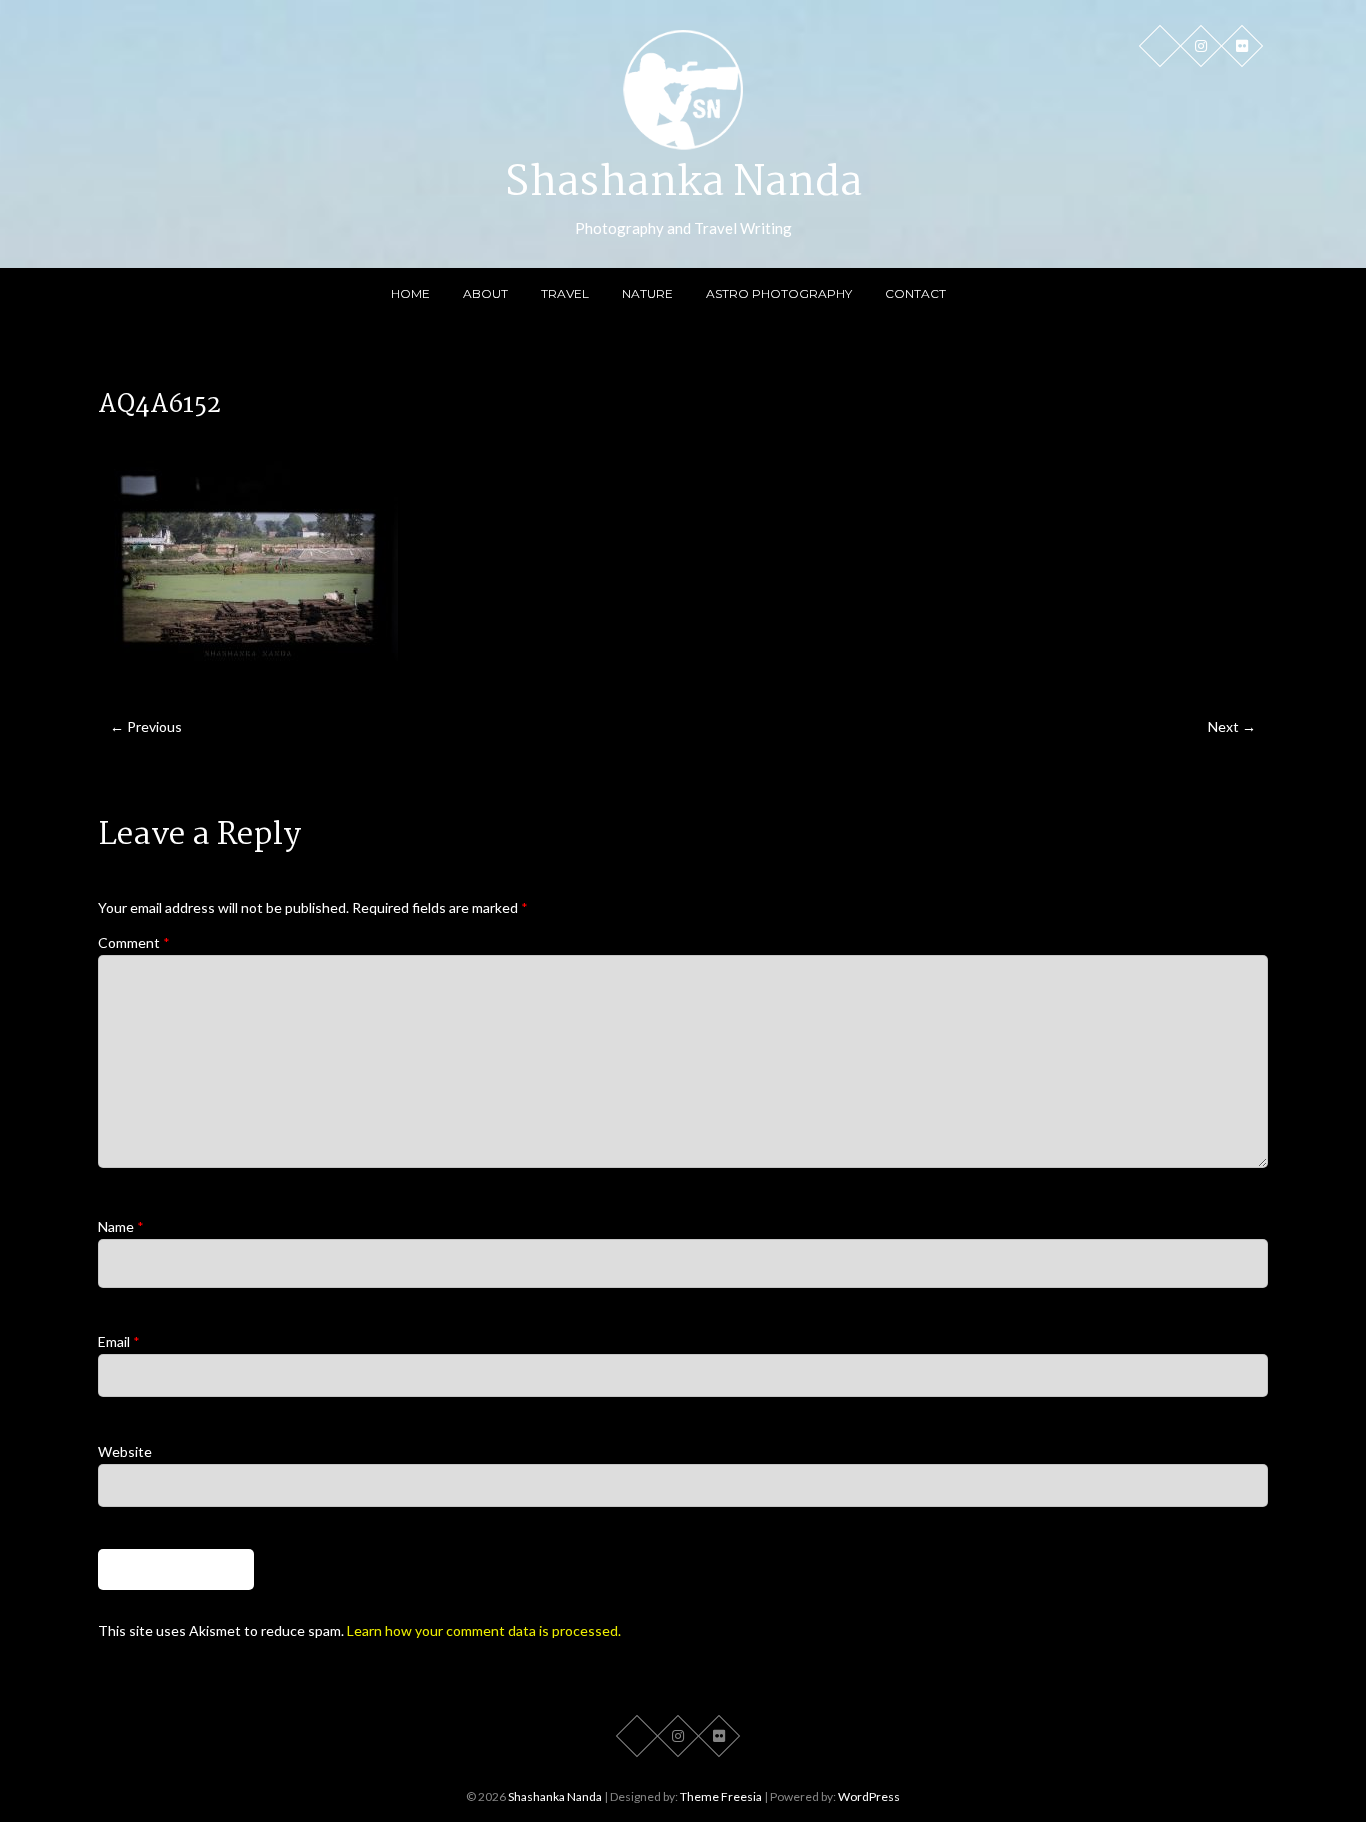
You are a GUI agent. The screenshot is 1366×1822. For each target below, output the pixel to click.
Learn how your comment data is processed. (484, 1630)
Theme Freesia (721, 1796)
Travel (565, 293)
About (485, 293)
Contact (915, 293)
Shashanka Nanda (683, 184)
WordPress (869, 1796)
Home (410, 293)
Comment (134, 942)
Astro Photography (779, 293)
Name (121, 1226)
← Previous (146, 726)
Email (119, 1341)
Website (125, 1451)
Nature (647, 293)
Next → (1232, 726)
